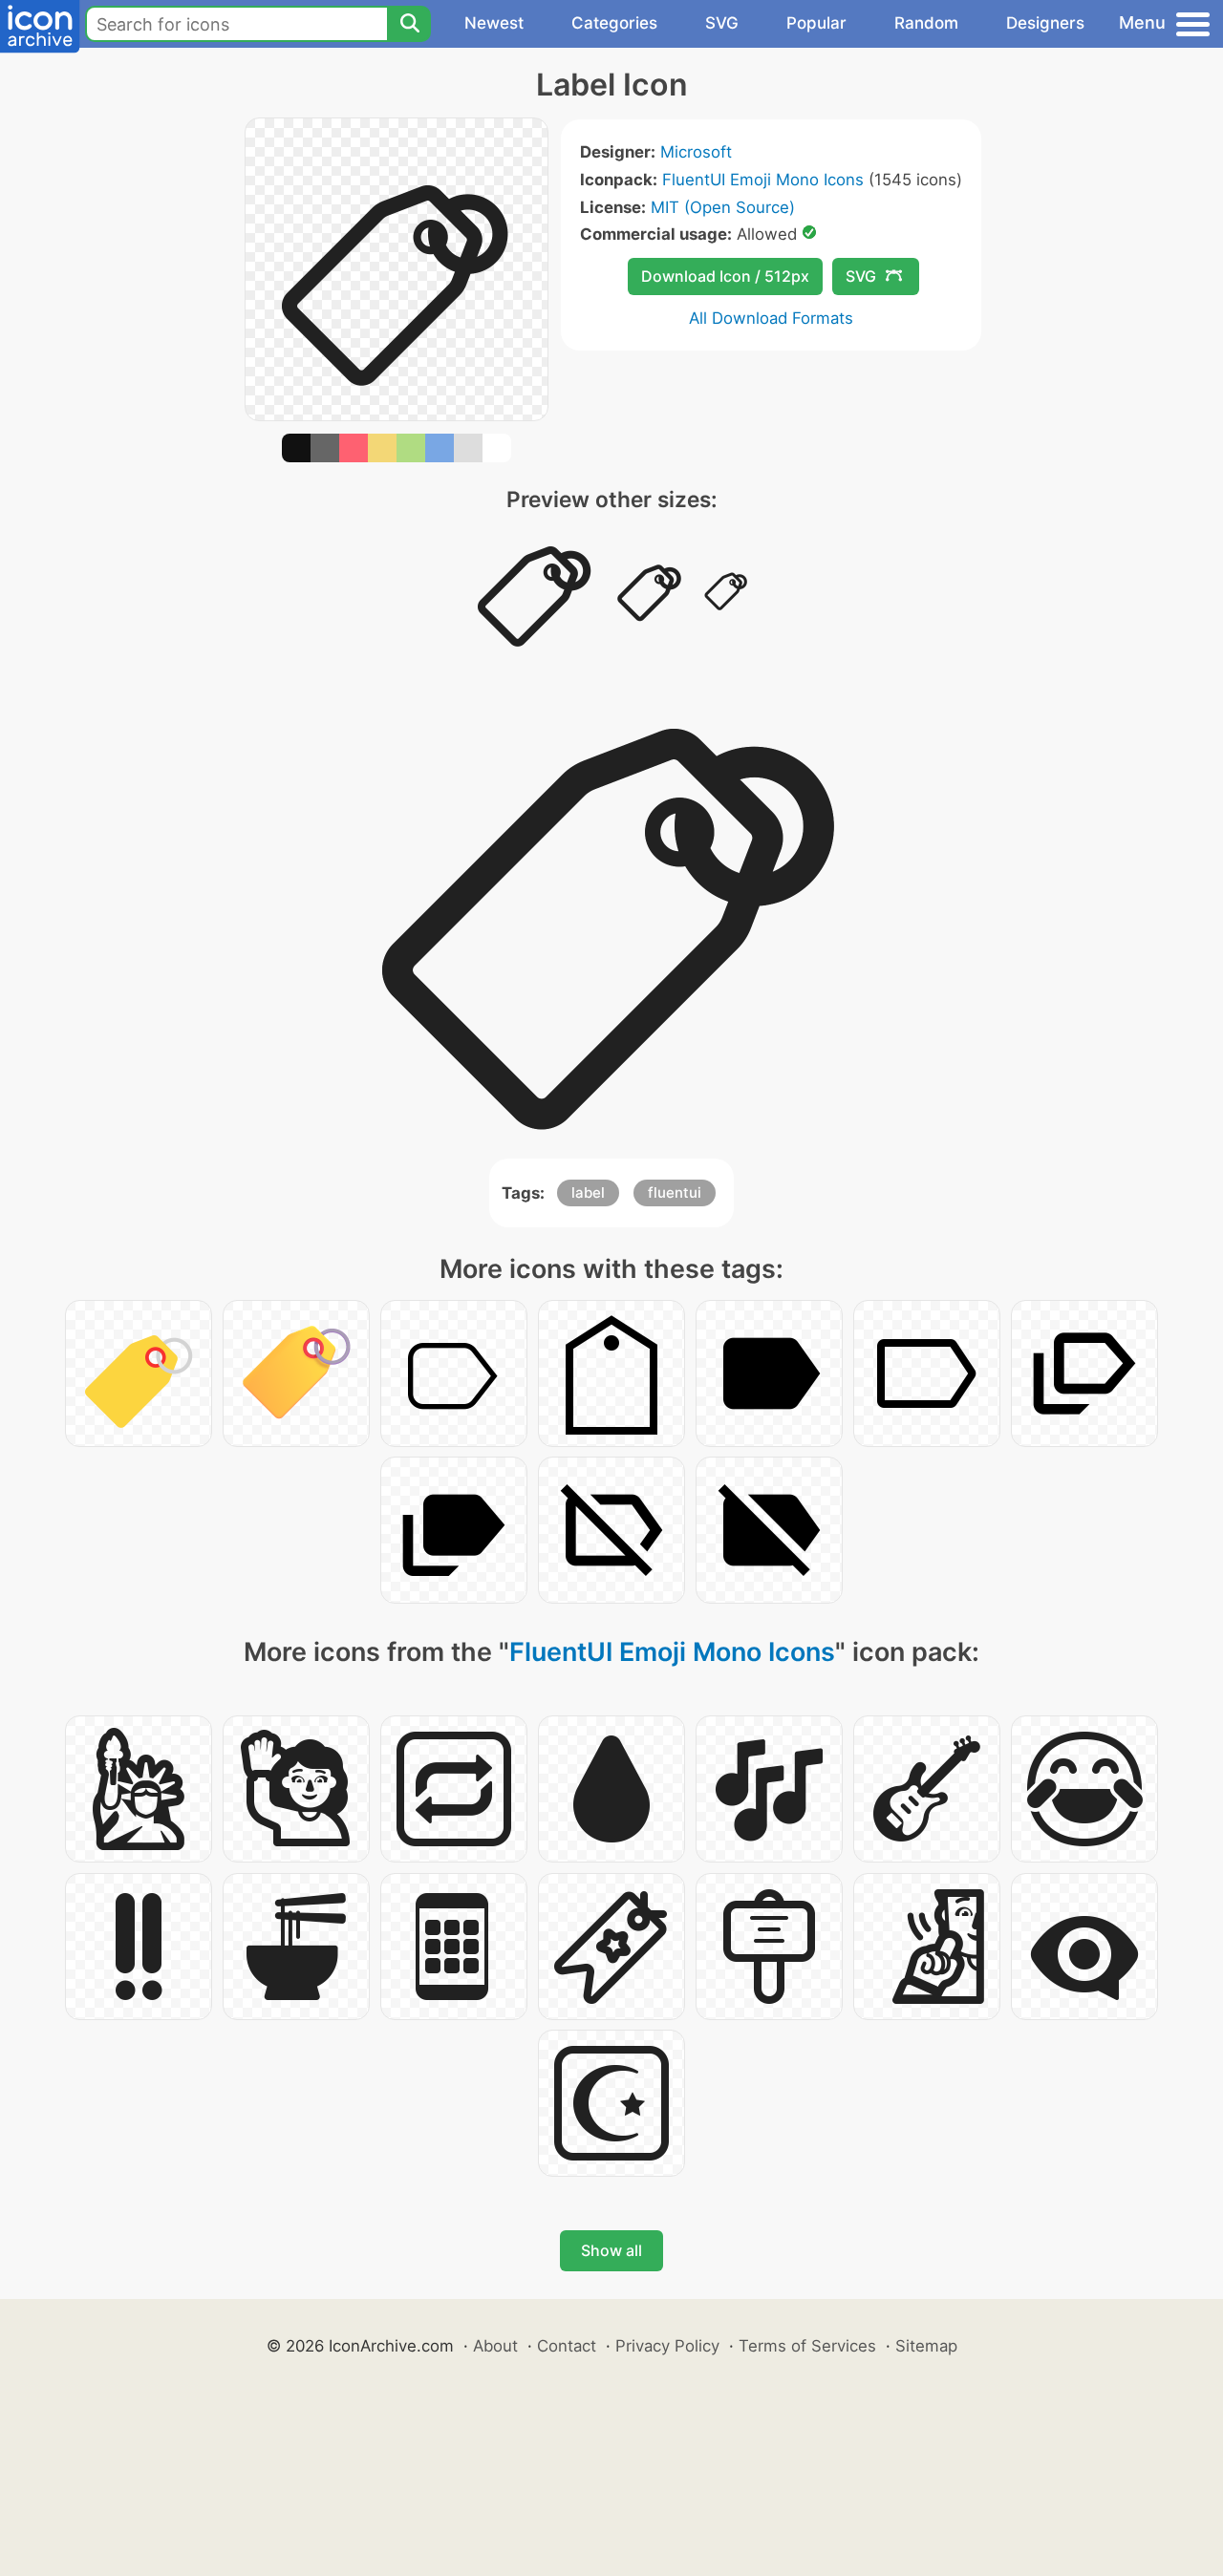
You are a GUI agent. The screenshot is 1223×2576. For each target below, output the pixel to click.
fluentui (675, 1192)
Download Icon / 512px (725, 276)
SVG (722, 23)
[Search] (409, 24)
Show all (611, 2250)
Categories (614, 23)
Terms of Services (807, 2346)
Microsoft (696, 152)
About (495, 2346)
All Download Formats (771, 318)
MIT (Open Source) (723, 207)
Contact (567, 2346)
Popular (816, 23)
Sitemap (926, 2346)
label (588, 1192)
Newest (494, 23)
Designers (1045, 23)
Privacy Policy (667, 2346)
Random (926, 23)
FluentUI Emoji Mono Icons (763, 180)
